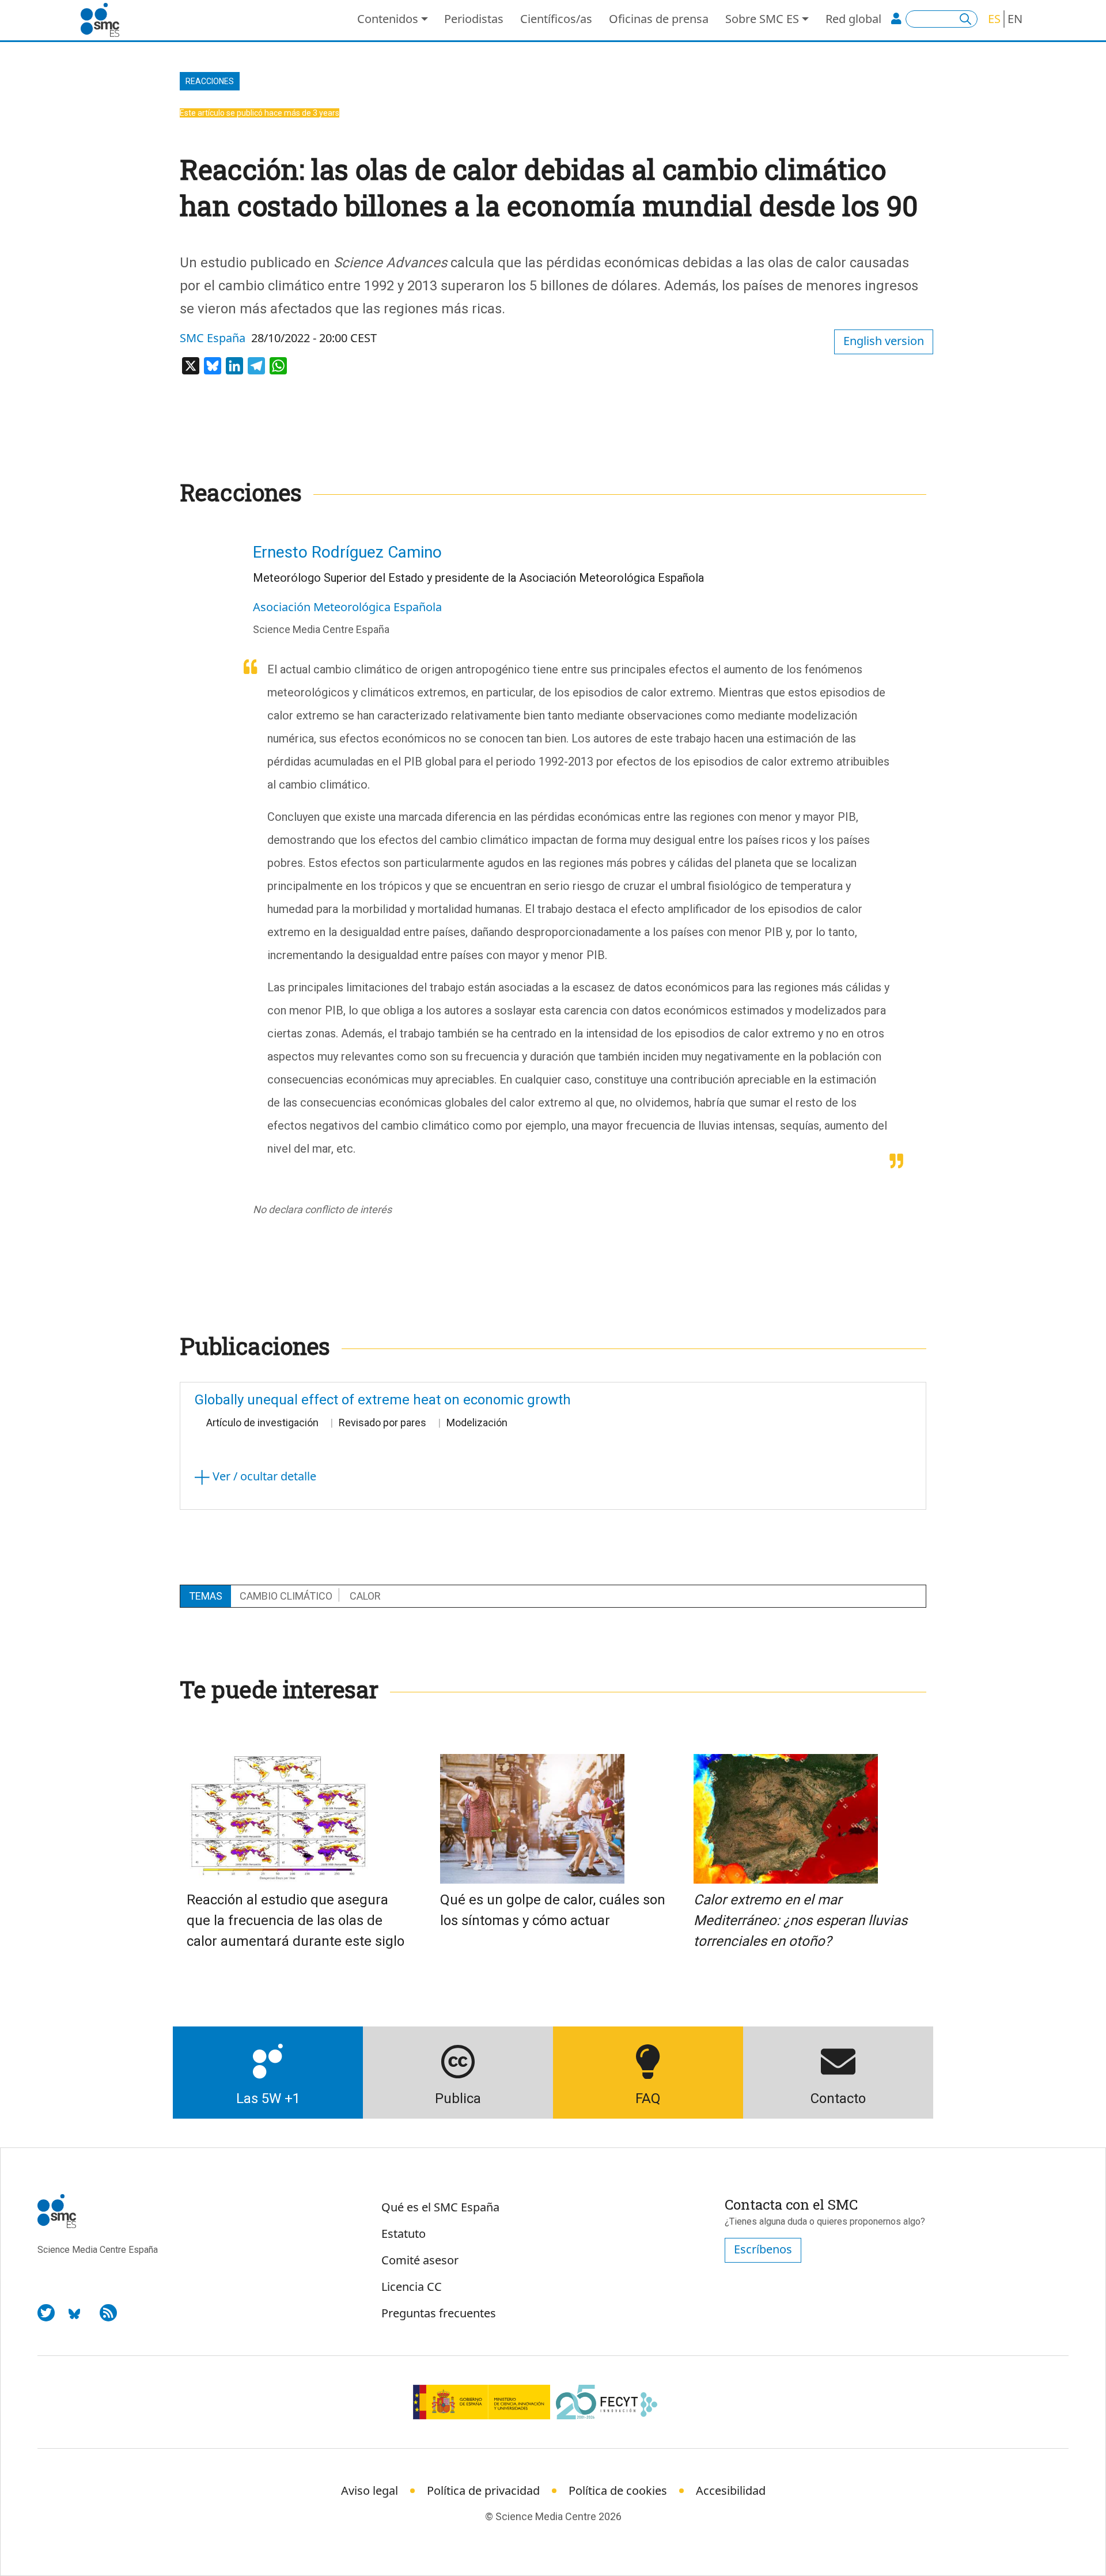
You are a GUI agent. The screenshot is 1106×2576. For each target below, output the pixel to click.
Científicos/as (556, 19)
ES (994, 19)
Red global (853, 19)
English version (884, 341)
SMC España (213, 338)
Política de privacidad (483, 2490)
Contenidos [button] (388, 19)
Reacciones (210, 81)
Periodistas (474, 19)
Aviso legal (370, 2490)
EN (1015, 19)
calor (365, 1596)
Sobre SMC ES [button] (762, 19)
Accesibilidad (731, 2490)
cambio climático (286, 1596)
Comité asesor (420, 2260)
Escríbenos (763, 2249)
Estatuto (404, 2234)
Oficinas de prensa (659, 19)
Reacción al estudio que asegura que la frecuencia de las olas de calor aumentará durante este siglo (296, 1920)
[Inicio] (105, 20)
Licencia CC (412, 2287)
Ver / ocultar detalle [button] (263, 1476)
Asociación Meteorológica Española (347, 607)
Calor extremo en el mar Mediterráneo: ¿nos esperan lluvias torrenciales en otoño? (800, 1920)
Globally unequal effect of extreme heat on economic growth (383, 1400)
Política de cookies (618, 2490)
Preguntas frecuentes (439, 2313)
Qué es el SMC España (440, 2207)
